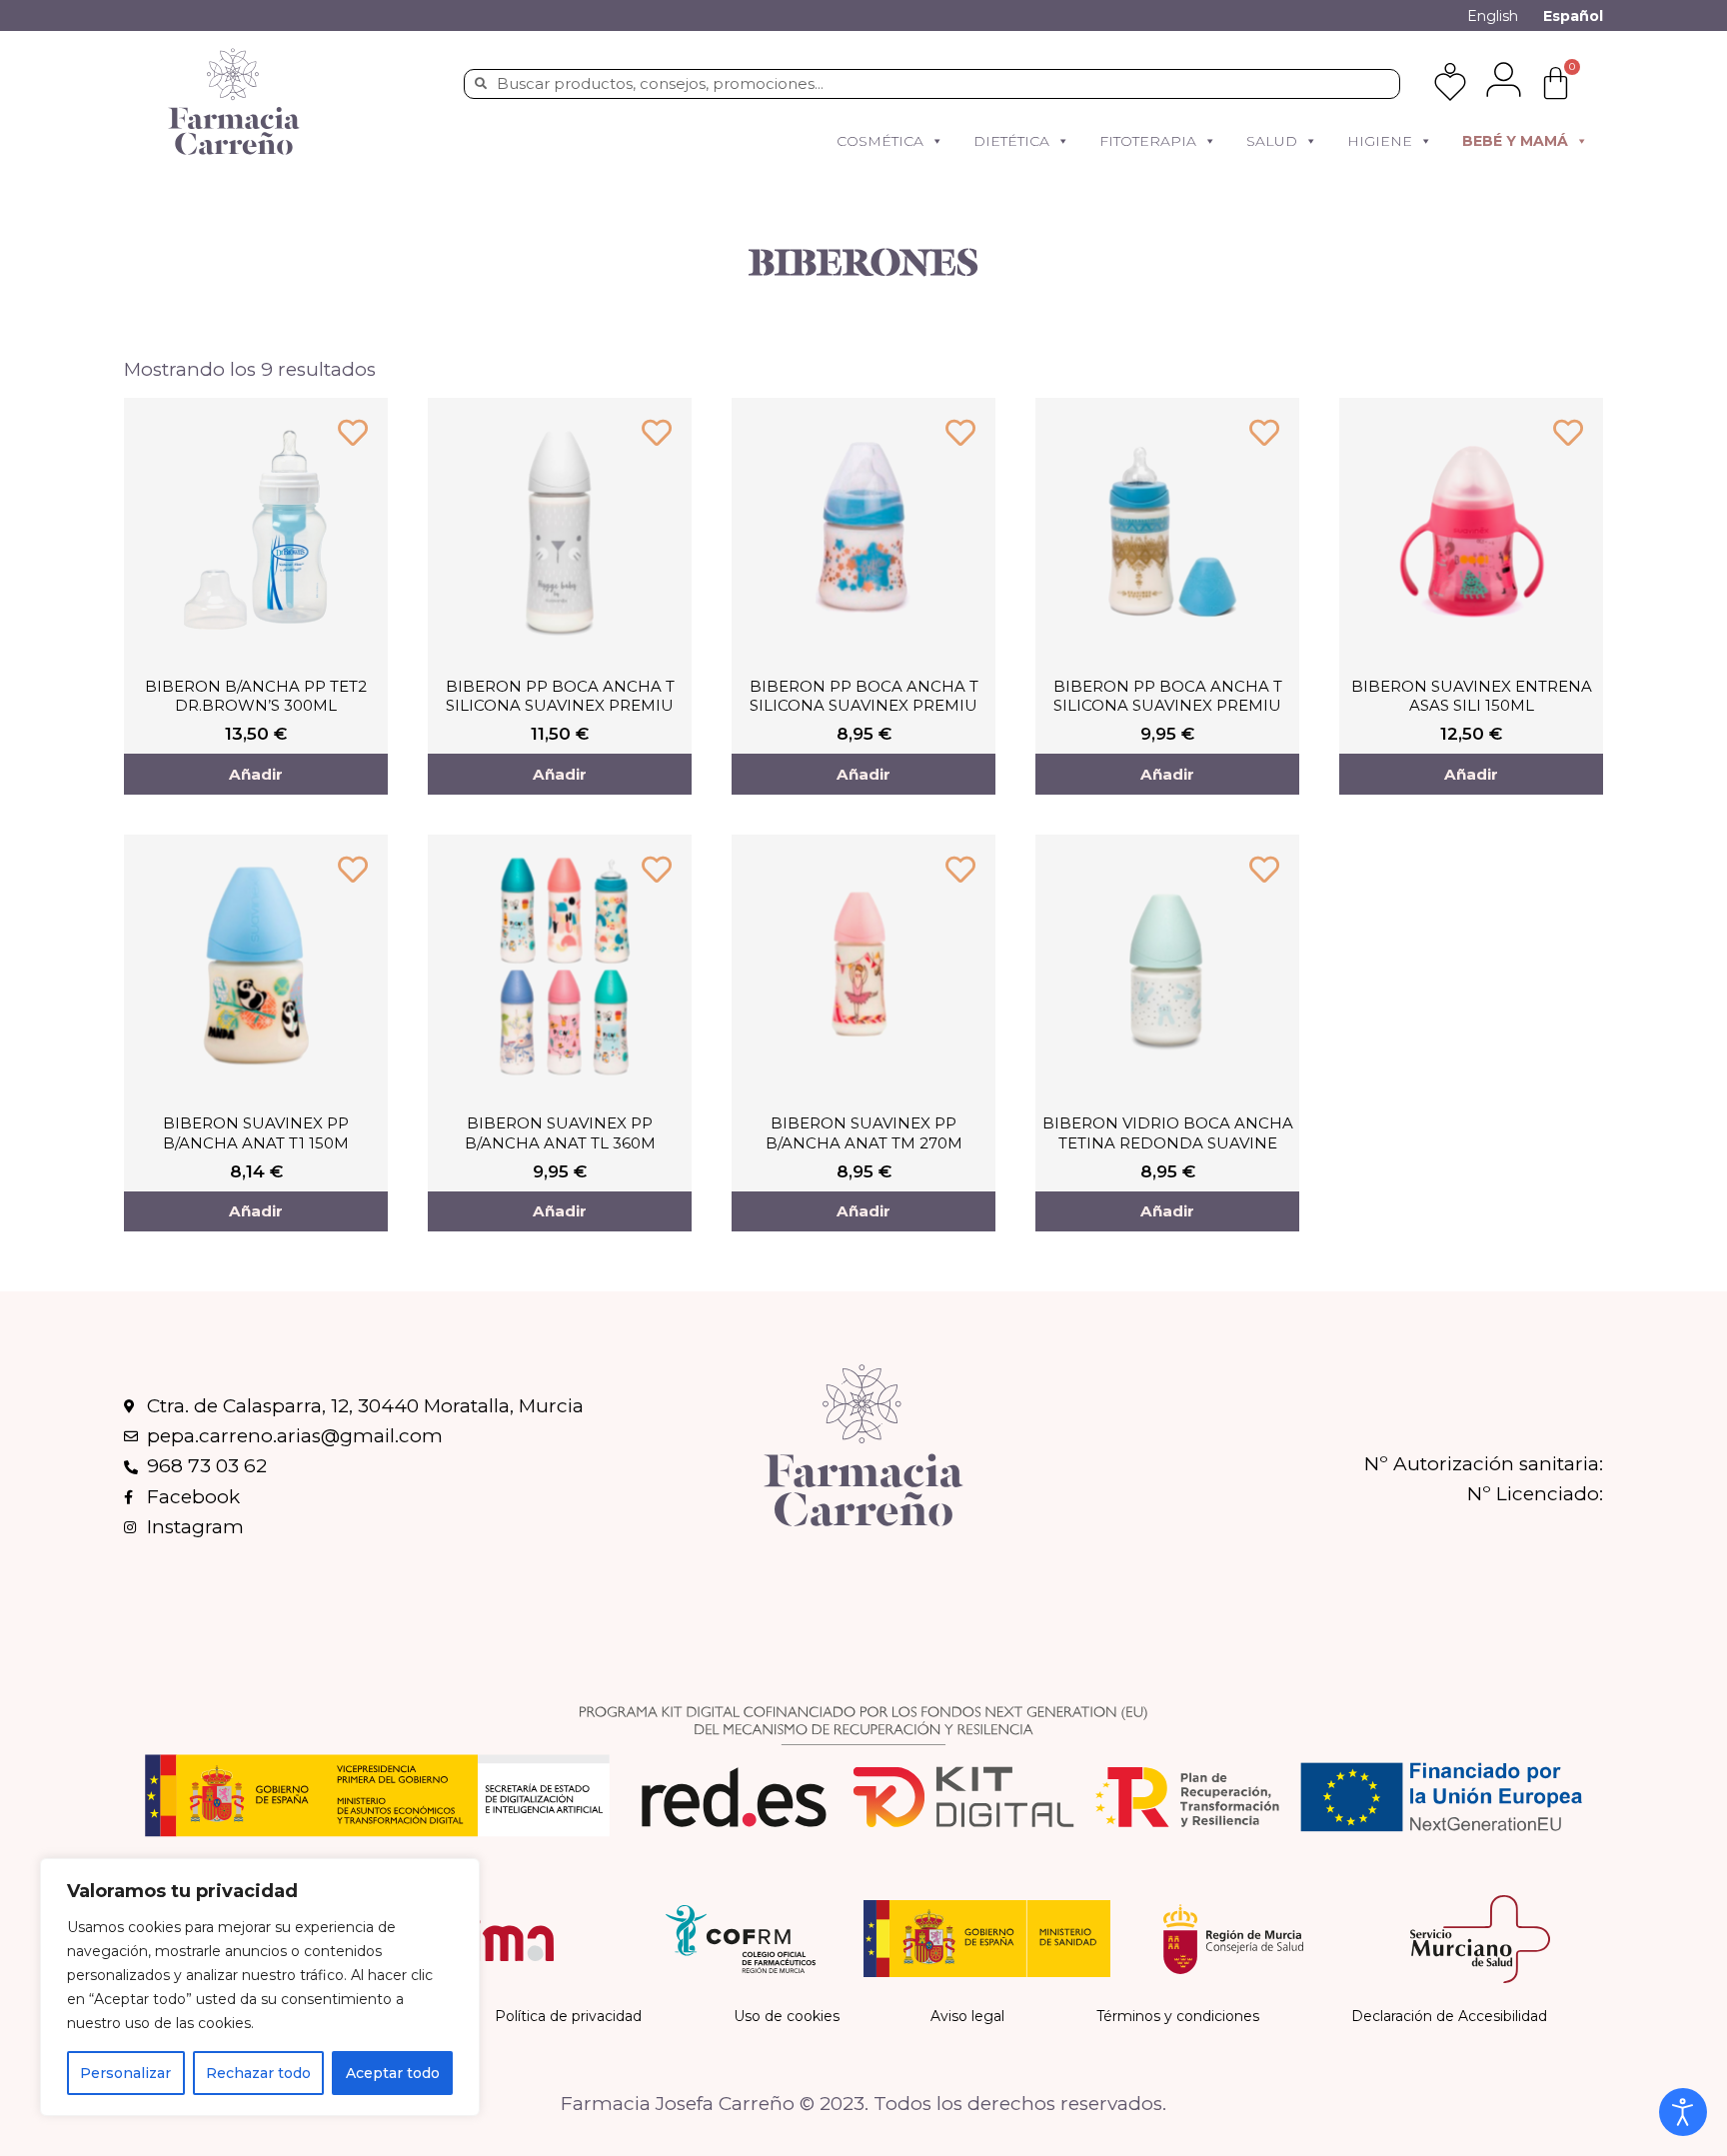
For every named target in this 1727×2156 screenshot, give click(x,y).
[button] (936, 141)
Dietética (1011, 141)
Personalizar (125, 2073)
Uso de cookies (787, 2016)
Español (1573, 16)
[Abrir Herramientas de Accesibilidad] (1683, 2112)
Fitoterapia (1148, 141)
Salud (1272, 141)
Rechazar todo (258, 2073)
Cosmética (880, 141)
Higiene (1380, 141)
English (1493, 16)
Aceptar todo (393, 2073)
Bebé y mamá (1515, 141)
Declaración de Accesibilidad (1449, 2016)
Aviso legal (967, 2016)
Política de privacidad (568, 2016)
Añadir (256, 774)
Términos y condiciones (1178, 2016)
